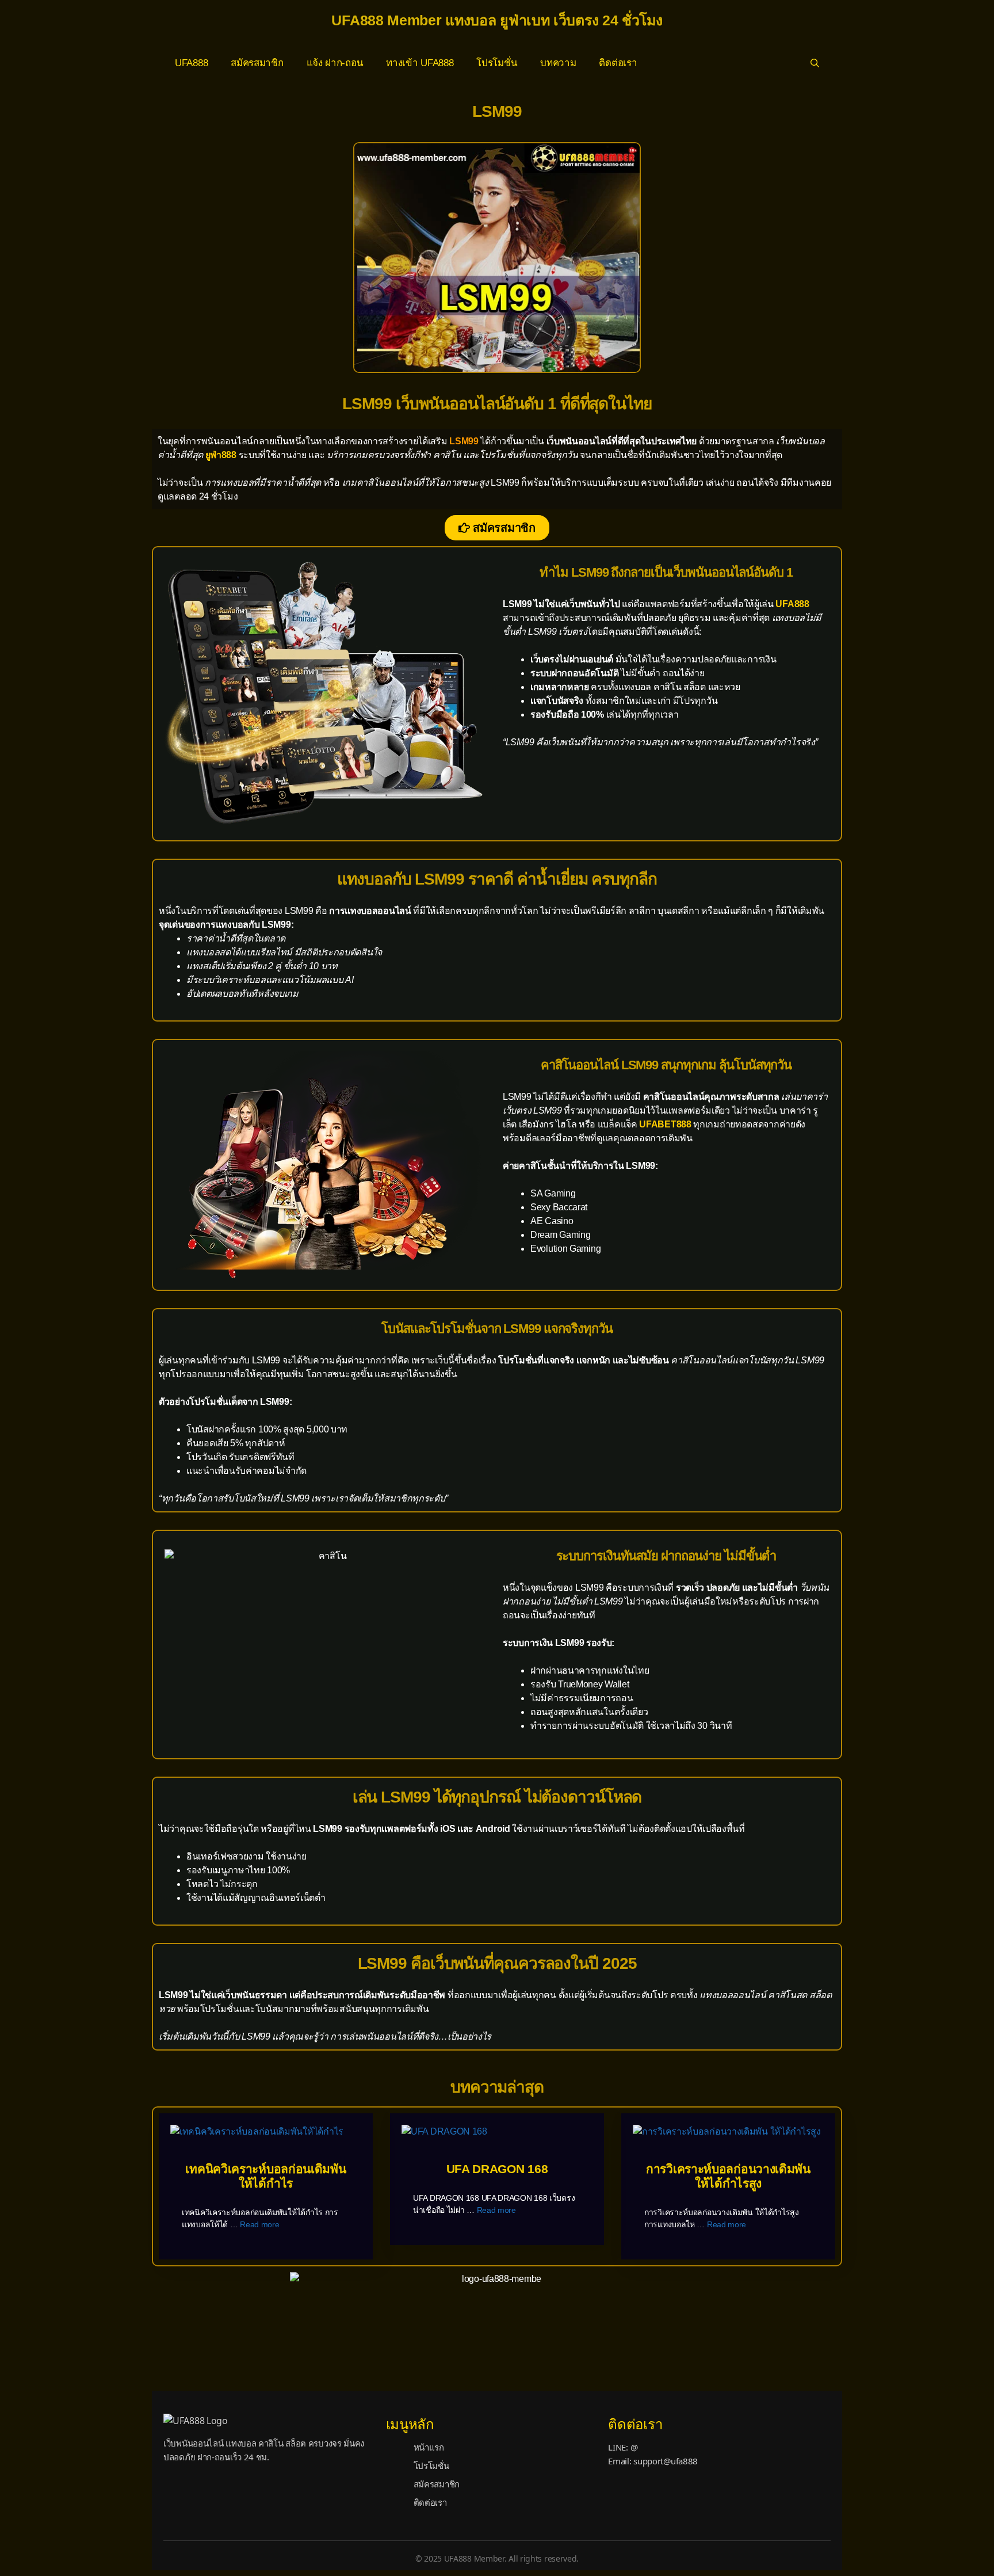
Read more (259, 2224)
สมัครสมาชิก (257, 63)
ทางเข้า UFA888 (420, 63)
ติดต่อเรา (618, 63)
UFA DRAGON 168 (497, 2169)
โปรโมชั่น (497, 63)
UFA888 (191, 63)
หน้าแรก (429, 2447)
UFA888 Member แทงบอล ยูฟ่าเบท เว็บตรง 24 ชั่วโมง (497, 20)
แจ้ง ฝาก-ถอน (335, 63)
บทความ (558, 63)
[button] (815, 63)
